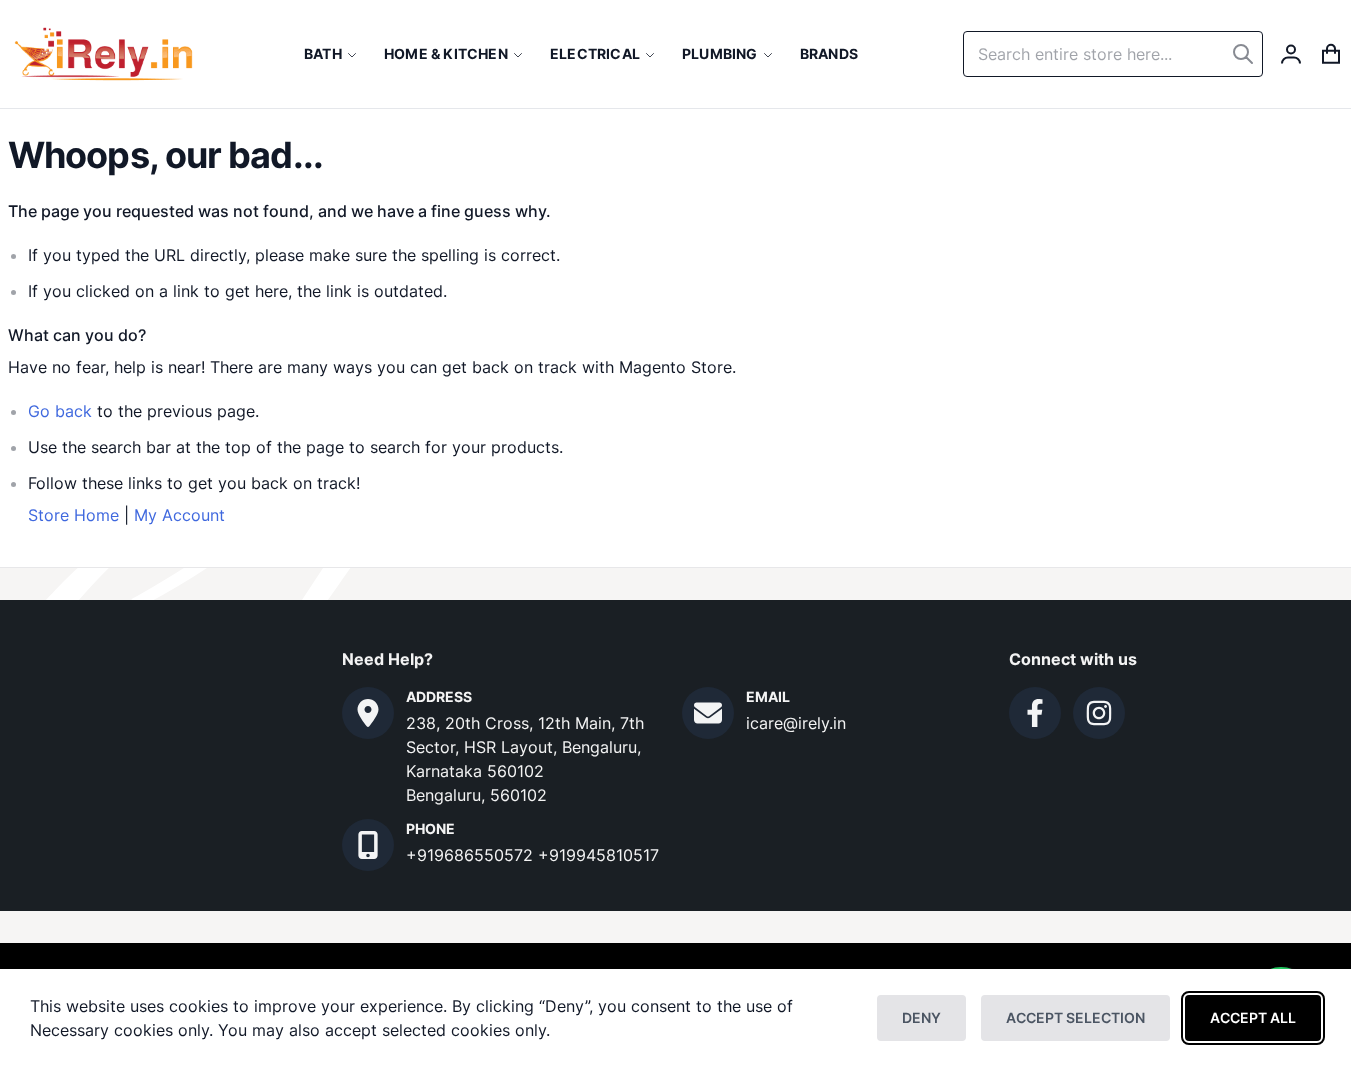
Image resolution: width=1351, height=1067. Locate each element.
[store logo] (103, 54)
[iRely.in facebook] (1035, 713)
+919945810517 (598, 855)
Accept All (1253, 1017)
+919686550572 (472, 855)
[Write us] (708, 713)
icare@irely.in (796, 723)
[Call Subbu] (368, 845)
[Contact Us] (368, 713)
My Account (179, 515)
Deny (921, 1017)
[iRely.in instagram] (1099, 713)
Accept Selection (1075, 1017)
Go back (60, 411)
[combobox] (1113, 54)
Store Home (73, 515)
